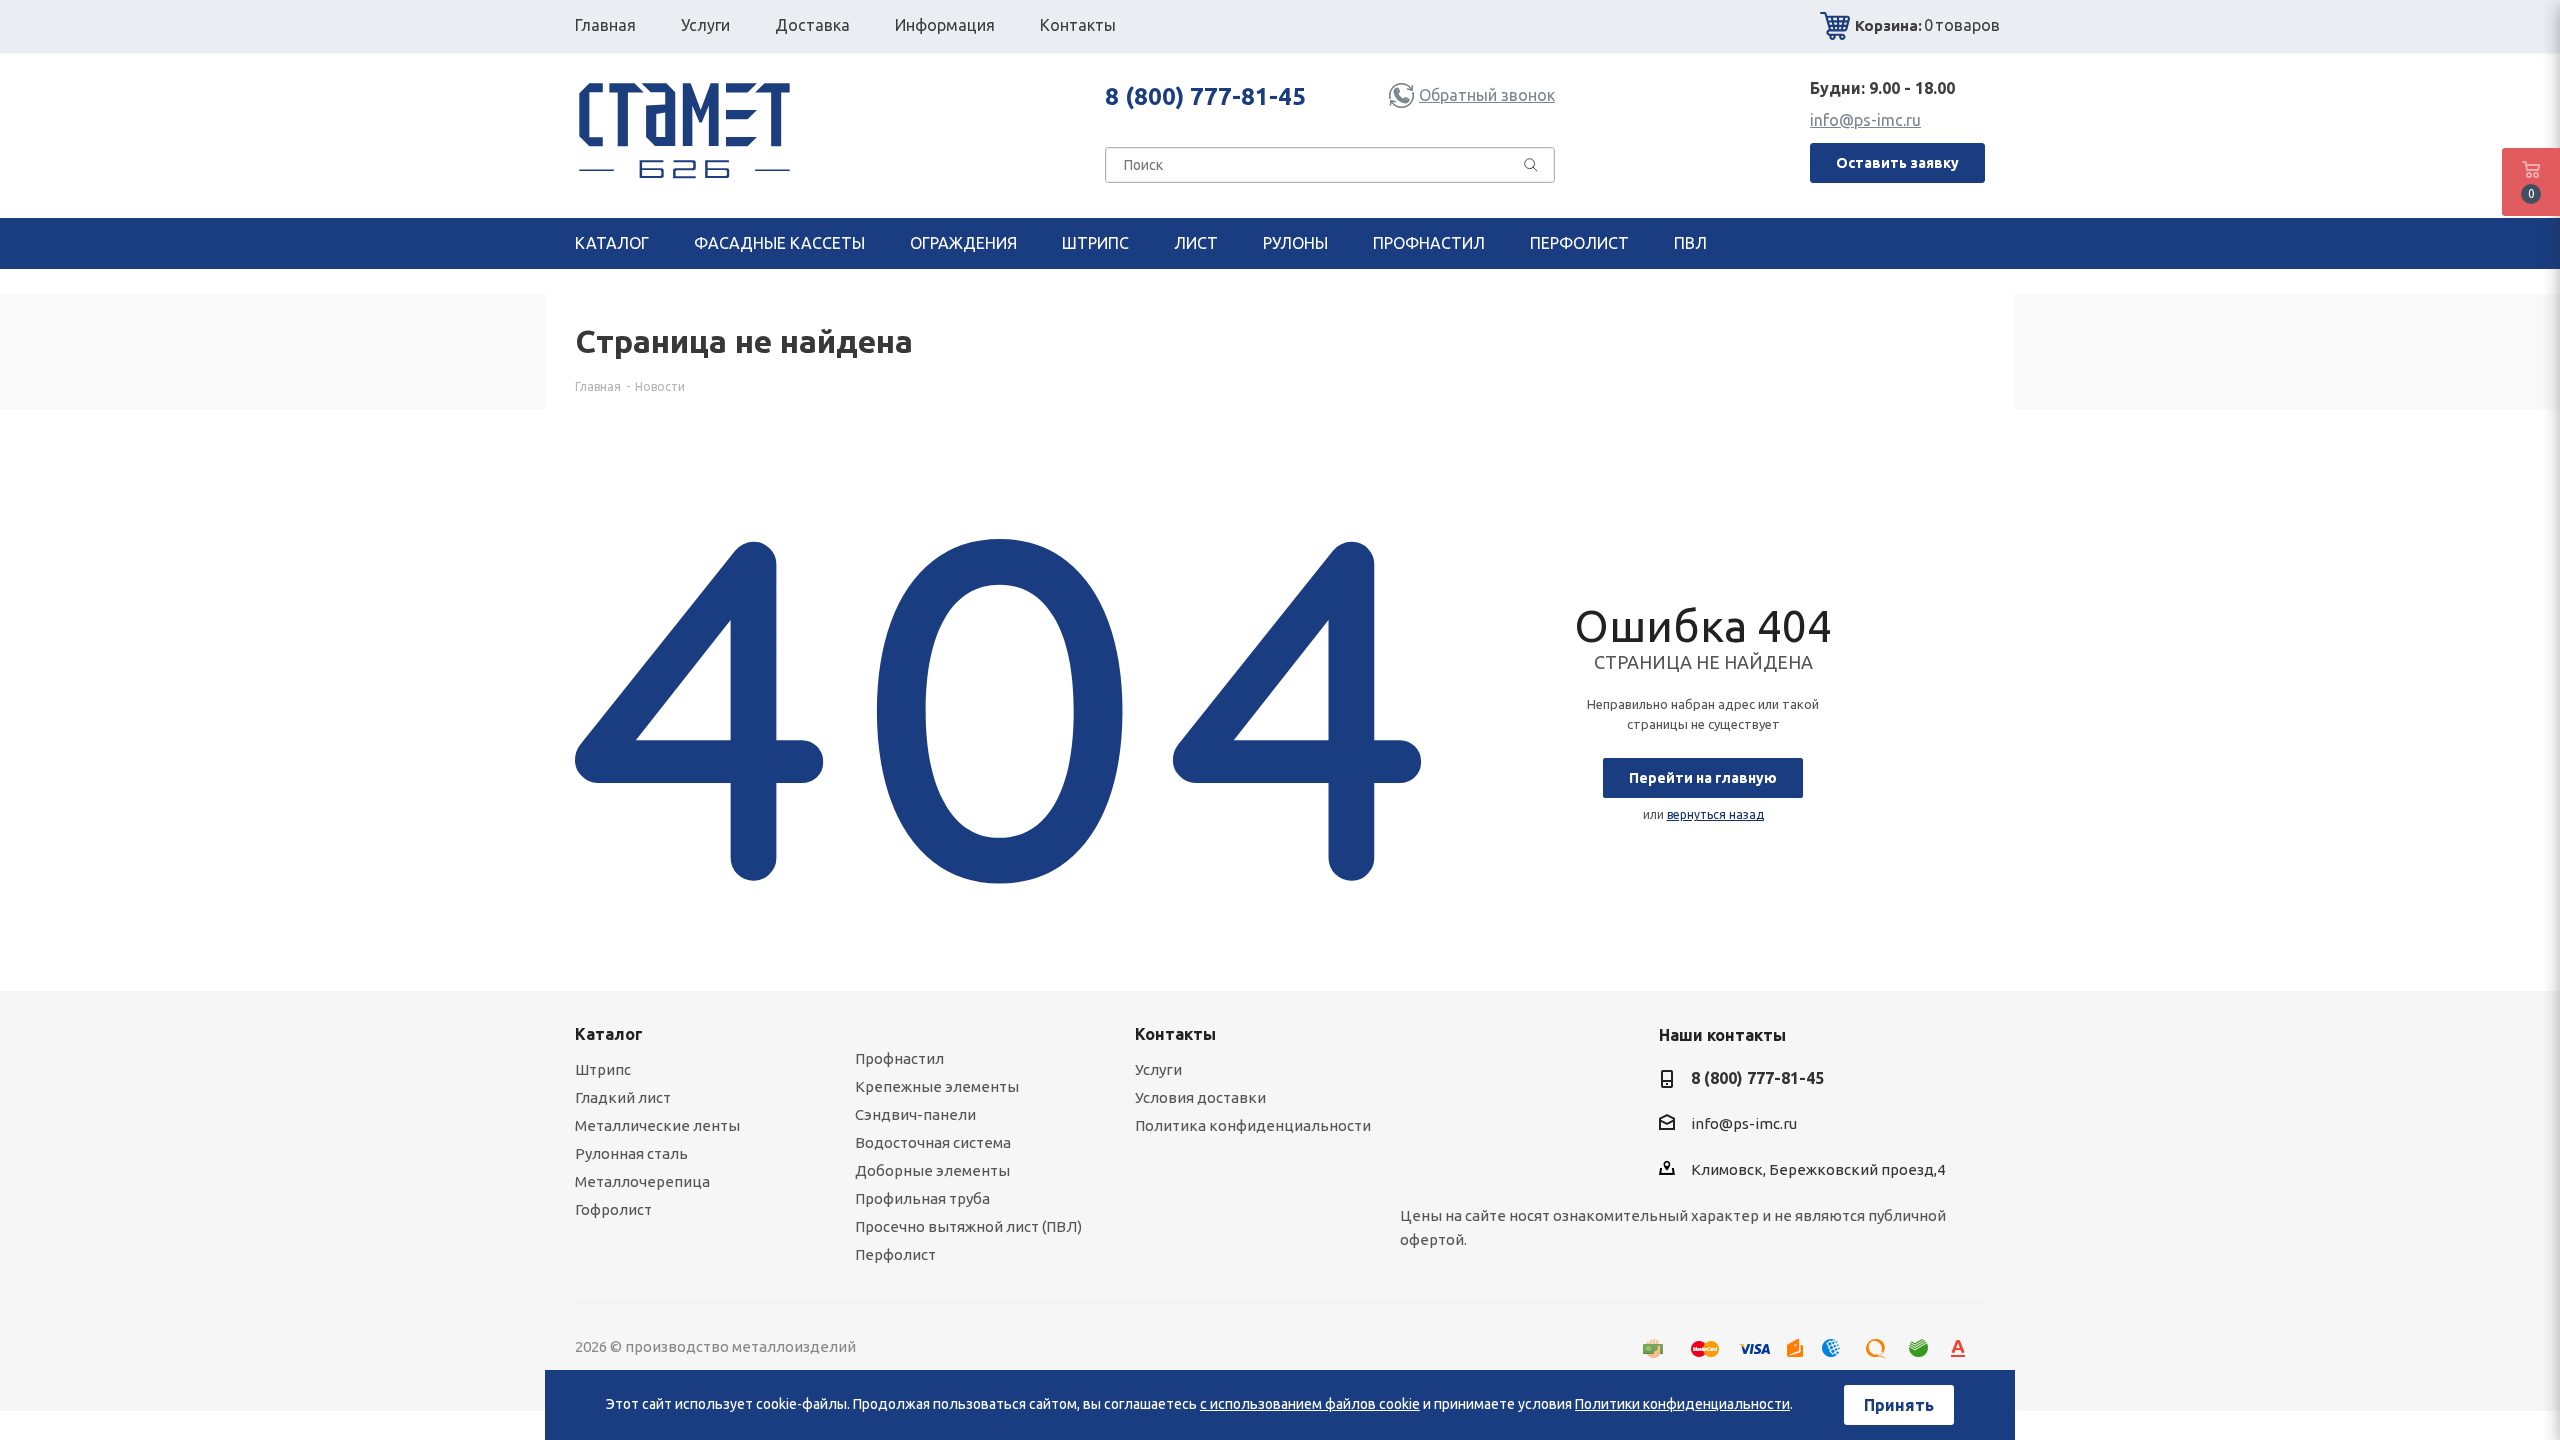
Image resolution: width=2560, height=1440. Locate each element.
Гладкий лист (623, 1097)
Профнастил (899, 1058)
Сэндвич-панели (915, 1114)
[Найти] (1531, 169)
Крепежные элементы (937, 1086)
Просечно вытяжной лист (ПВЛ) (968, 1226)
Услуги (1158, 1069)
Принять (1899, 1405)
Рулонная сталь (631, 1153)
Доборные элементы (932, 1170)
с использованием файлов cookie (1310, 1404)
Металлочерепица (642, 1181)
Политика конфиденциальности (1253, 1125)
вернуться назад (1715, 814)
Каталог (609, 1034)
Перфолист (895, 1254)
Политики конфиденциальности (1682, 1404)
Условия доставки (1200, 1097)
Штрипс (603, 1069)
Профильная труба (922, 1198)
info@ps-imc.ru (1865, 120)
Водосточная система (933, 1142)
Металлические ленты (657, 1125)
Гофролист (613, 1209)
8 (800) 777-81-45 (1205, 96)
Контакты (1175, 1034)
